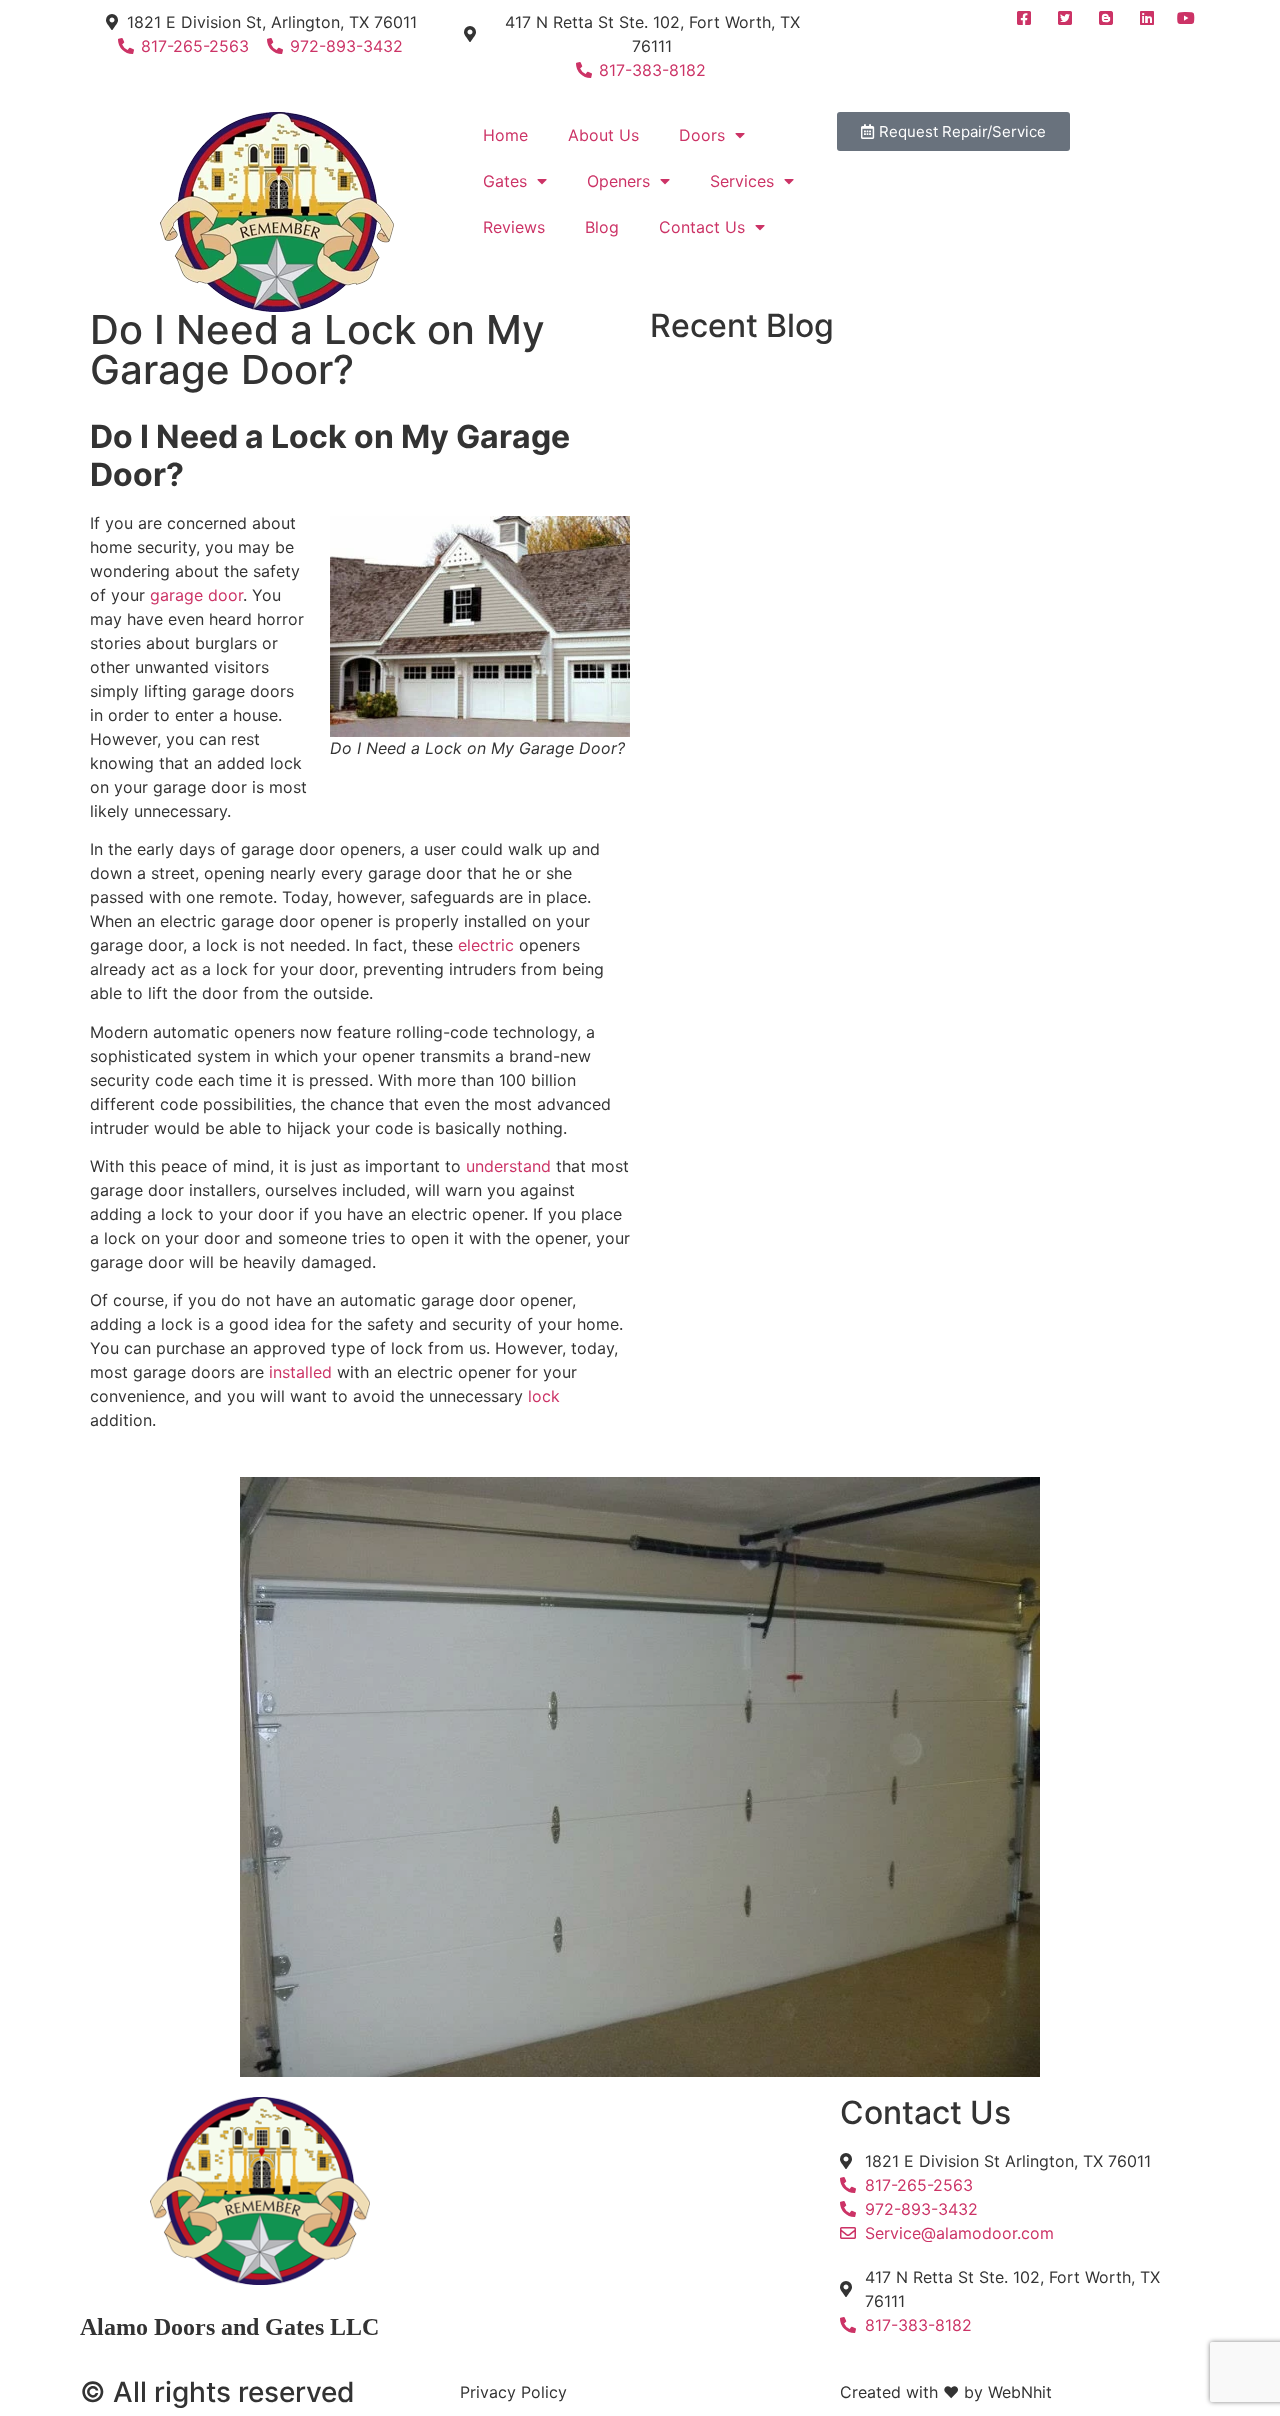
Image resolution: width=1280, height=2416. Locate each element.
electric (488, 945)
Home (505, 135)
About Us (603, 135)
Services (742, 181)
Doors (702, 135)
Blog (602, 227)
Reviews (514, 227)
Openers (618, 181)
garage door (194, 595)
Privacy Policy (513, 2392)
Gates (505, 181)
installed (303, 1372)
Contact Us (702, 227)
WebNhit (1020, 2392)
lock (541, 1396)
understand (508, 1166)
